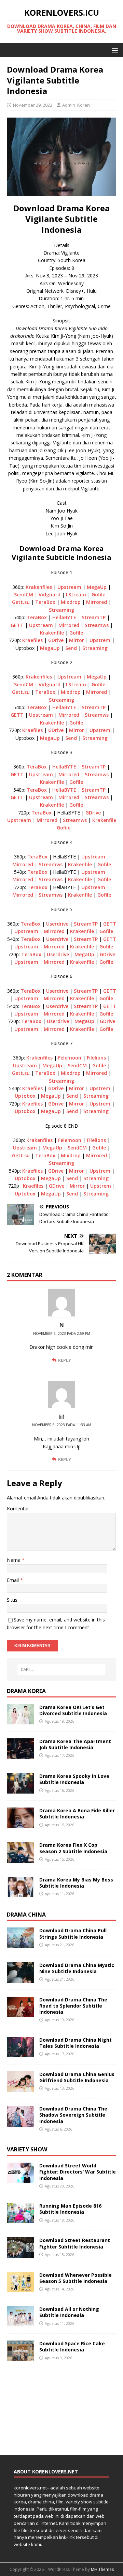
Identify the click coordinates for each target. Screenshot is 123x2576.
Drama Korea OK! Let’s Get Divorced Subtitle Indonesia (73, 1710)
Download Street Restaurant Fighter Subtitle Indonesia (75, 2243)
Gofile (98, 595)
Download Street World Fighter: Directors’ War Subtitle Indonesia (78, 2172)
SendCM (24, 595)
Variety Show (27, 2149)
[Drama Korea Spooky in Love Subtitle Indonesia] (20, 1790)
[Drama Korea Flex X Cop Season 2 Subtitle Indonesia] (20, 1858)
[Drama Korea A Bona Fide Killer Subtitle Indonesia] (20, 1824)
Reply (65, 1360)
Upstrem (100, 640)
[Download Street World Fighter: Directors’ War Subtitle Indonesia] (20, 2179)
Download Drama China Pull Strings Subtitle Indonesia (73, 1933)
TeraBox (45, 602)
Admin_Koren (76, 105)
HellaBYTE (65, 617)
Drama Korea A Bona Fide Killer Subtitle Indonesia (77, 1813)
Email (13, 1580)
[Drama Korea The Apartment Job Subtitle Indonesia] (20, 1755)
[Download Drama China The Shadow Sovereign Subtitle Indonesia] (20, 2123)
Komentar (18, 1508)
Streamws (97, 625)
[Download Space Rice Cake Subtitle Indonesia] (20, 2357)
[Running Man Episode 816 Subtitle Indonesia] (20, 2219)
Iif (61, 1417)
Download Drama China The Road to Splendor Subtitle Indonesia (73, 2006)
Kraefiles (32, 640)
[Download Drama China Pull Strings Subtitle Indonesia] (20, 1944)
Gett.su (21, 602)
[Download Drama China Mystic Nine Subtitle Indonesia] (20, 1978)
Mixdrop (71, 602)
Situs (12, 1600)
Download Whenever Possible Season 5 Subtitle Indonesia (76, 2278)
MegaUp (97, 587)
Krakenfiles (39, 587)
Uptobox (25, 1096)
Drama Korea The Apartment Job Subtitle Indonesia (75, 1744)
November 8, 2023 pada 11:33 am (62, 1425)
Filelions (96, 1058)
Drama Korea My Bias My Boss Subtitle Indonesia (76, 1883)
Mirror (77, 640)
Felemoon (70, 1058)
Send (71, 648)
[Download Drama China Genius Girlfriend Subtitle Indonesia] (20, 2088)
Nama (14, 1560)
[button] (114, 50)
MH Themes (102, 2569)
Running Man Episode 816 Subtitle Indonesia (70, 2209)
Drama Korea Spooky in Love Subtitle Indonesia (74, 1779)
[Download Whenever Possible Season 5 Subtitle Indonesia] (20, 2288)
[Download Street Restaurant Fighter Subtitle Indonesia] (20, 2254)
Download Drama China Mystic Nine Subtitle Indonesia (77, 1968)
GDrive (56, 640)
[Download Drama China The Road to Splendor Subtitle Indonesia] (20, 2013)
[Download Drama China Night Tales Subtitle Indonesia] (20, 2053)
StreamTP (94, 617)
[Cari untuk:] (61, 1670)
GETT (17, 625)
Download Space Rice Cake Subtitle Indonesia (72, 2346)
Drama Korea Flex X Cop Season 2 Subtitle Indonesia (73, 1848)
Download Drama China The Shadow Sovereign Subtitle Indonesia (73, 2115)
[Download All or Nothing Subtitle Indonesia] (20, 2323)
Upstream (69, 587)
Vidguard (50, 595)
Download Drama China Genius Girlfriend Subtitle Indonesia (77, 2077)
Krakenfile (52, 633)
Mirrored (97, 602)
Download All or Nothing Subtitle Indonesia (69, 2312)
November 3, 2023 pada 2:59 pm (62, 1333)
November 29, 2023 (33, 105)
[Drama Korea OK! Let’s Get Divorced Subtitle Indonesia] (20, 1720)
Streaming (61, 610)
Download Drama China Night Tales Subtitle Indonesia (76, 2043)
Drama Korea (26, 1691)
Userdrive (57, 924)
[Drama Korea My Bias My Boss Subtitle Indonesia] (20, 1893)
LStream (76, 595)
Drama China (26, 1915)
